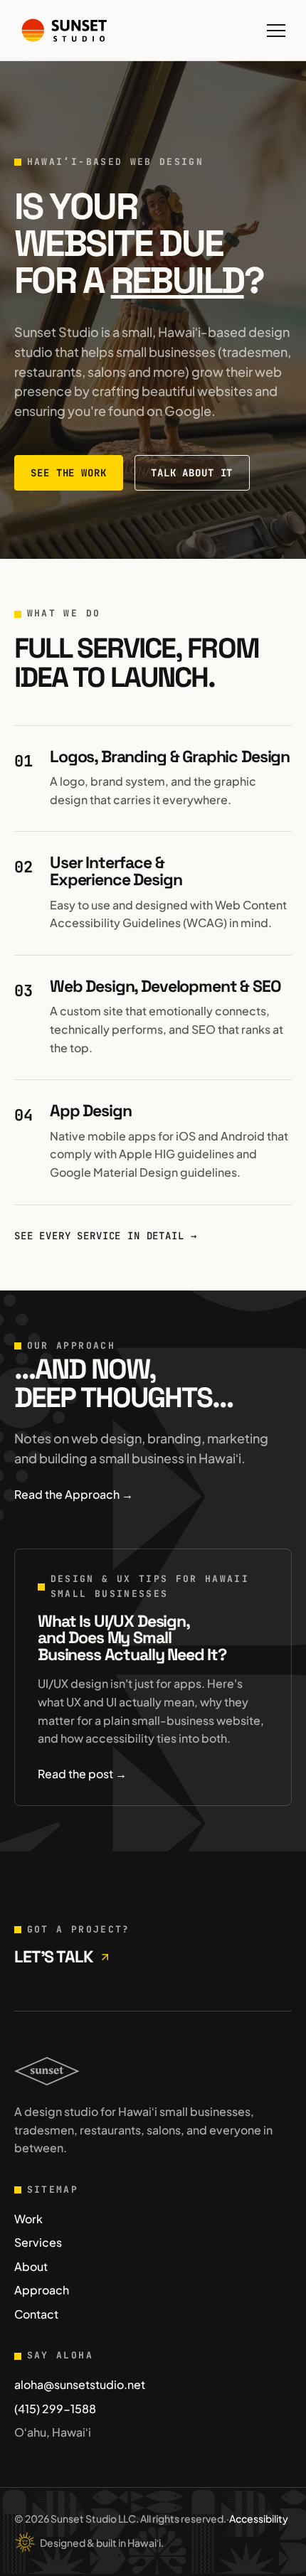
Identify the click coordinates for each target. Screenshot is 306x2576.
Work (28, 2219)
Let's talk (53, 1957)
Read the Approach (74, 1494)
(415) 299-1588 (55, 2409)
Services (38, 2242)
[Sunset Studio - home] (64, 30)
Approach (42, 2290)
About (31, 2266)
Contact (36, 2314)
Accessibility (259, 2518)
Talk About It (192, 473)
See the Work (68, 473)
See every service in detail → (105, 1236)
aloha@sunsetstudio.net (80, 2384)
